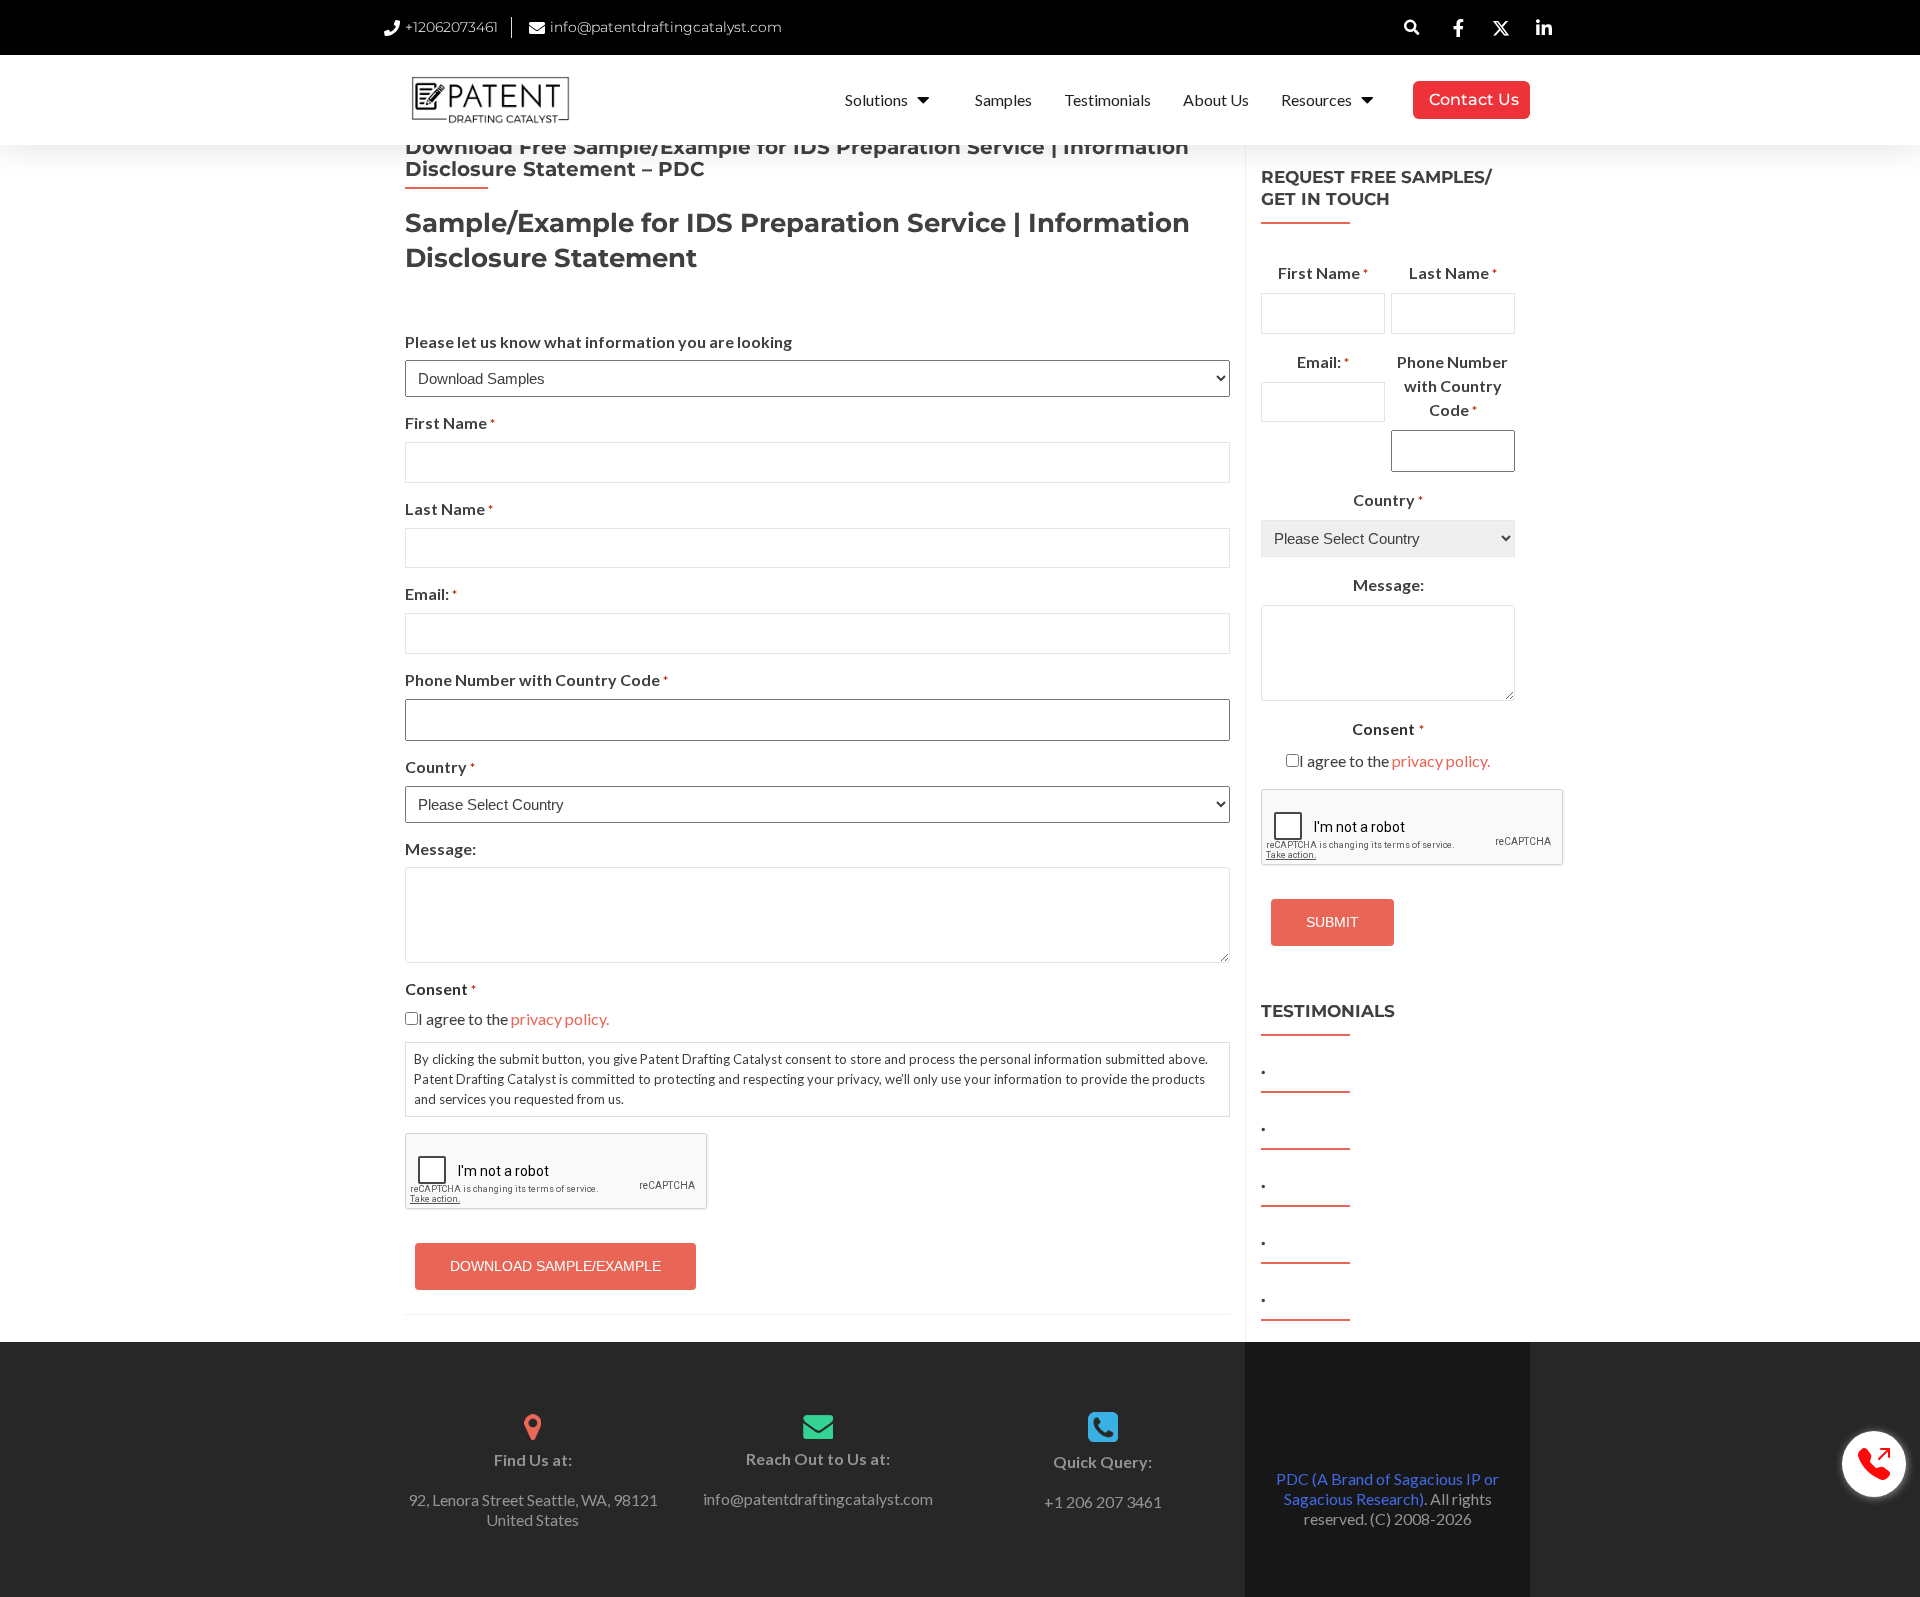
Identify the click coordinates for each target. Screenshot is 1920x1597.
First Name (450, 422)
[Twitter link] (1388, 1429)
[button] (1412, 27)
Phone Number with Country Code (536, 679)
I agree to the (513, 1018)
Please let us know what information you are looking (598, 341)
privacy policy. (560, 1018)
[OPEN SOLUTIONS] (923, 100)
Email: (431, 593)
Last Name (449, 508)
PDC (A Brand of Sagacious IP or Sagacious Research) (1387, 1488)
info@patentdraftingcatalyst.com (818, 1498)
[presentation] (1413, 828)
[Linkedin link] (1416, 1429)
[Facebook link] (1360, 1429)
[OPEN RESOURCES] (1367, 100)
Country (440, 766)
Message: (440, 848)
